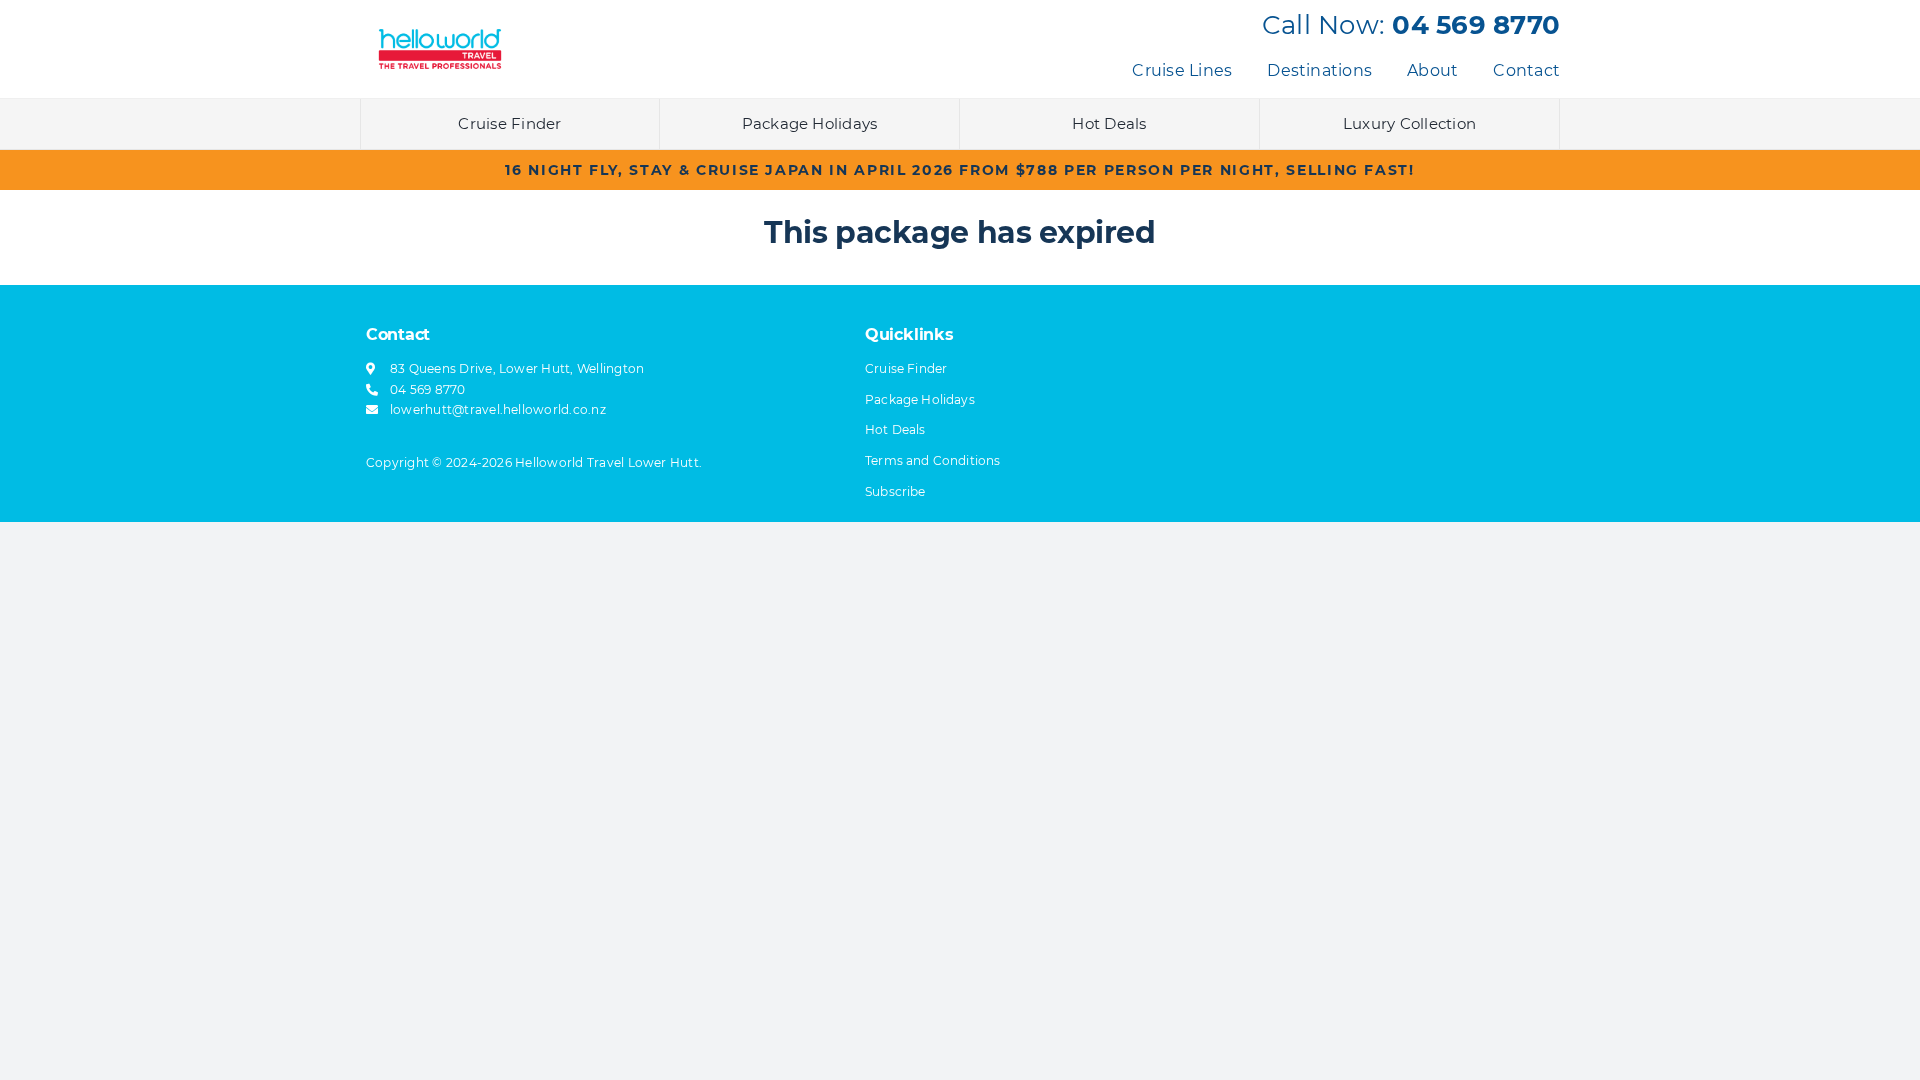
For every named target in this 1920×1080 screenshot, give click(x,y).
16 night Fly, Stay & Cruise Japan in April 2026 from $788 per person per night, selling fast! (959, 170)
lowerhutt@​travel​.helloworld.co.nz (498, 409)
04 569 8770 (1476, 25)
